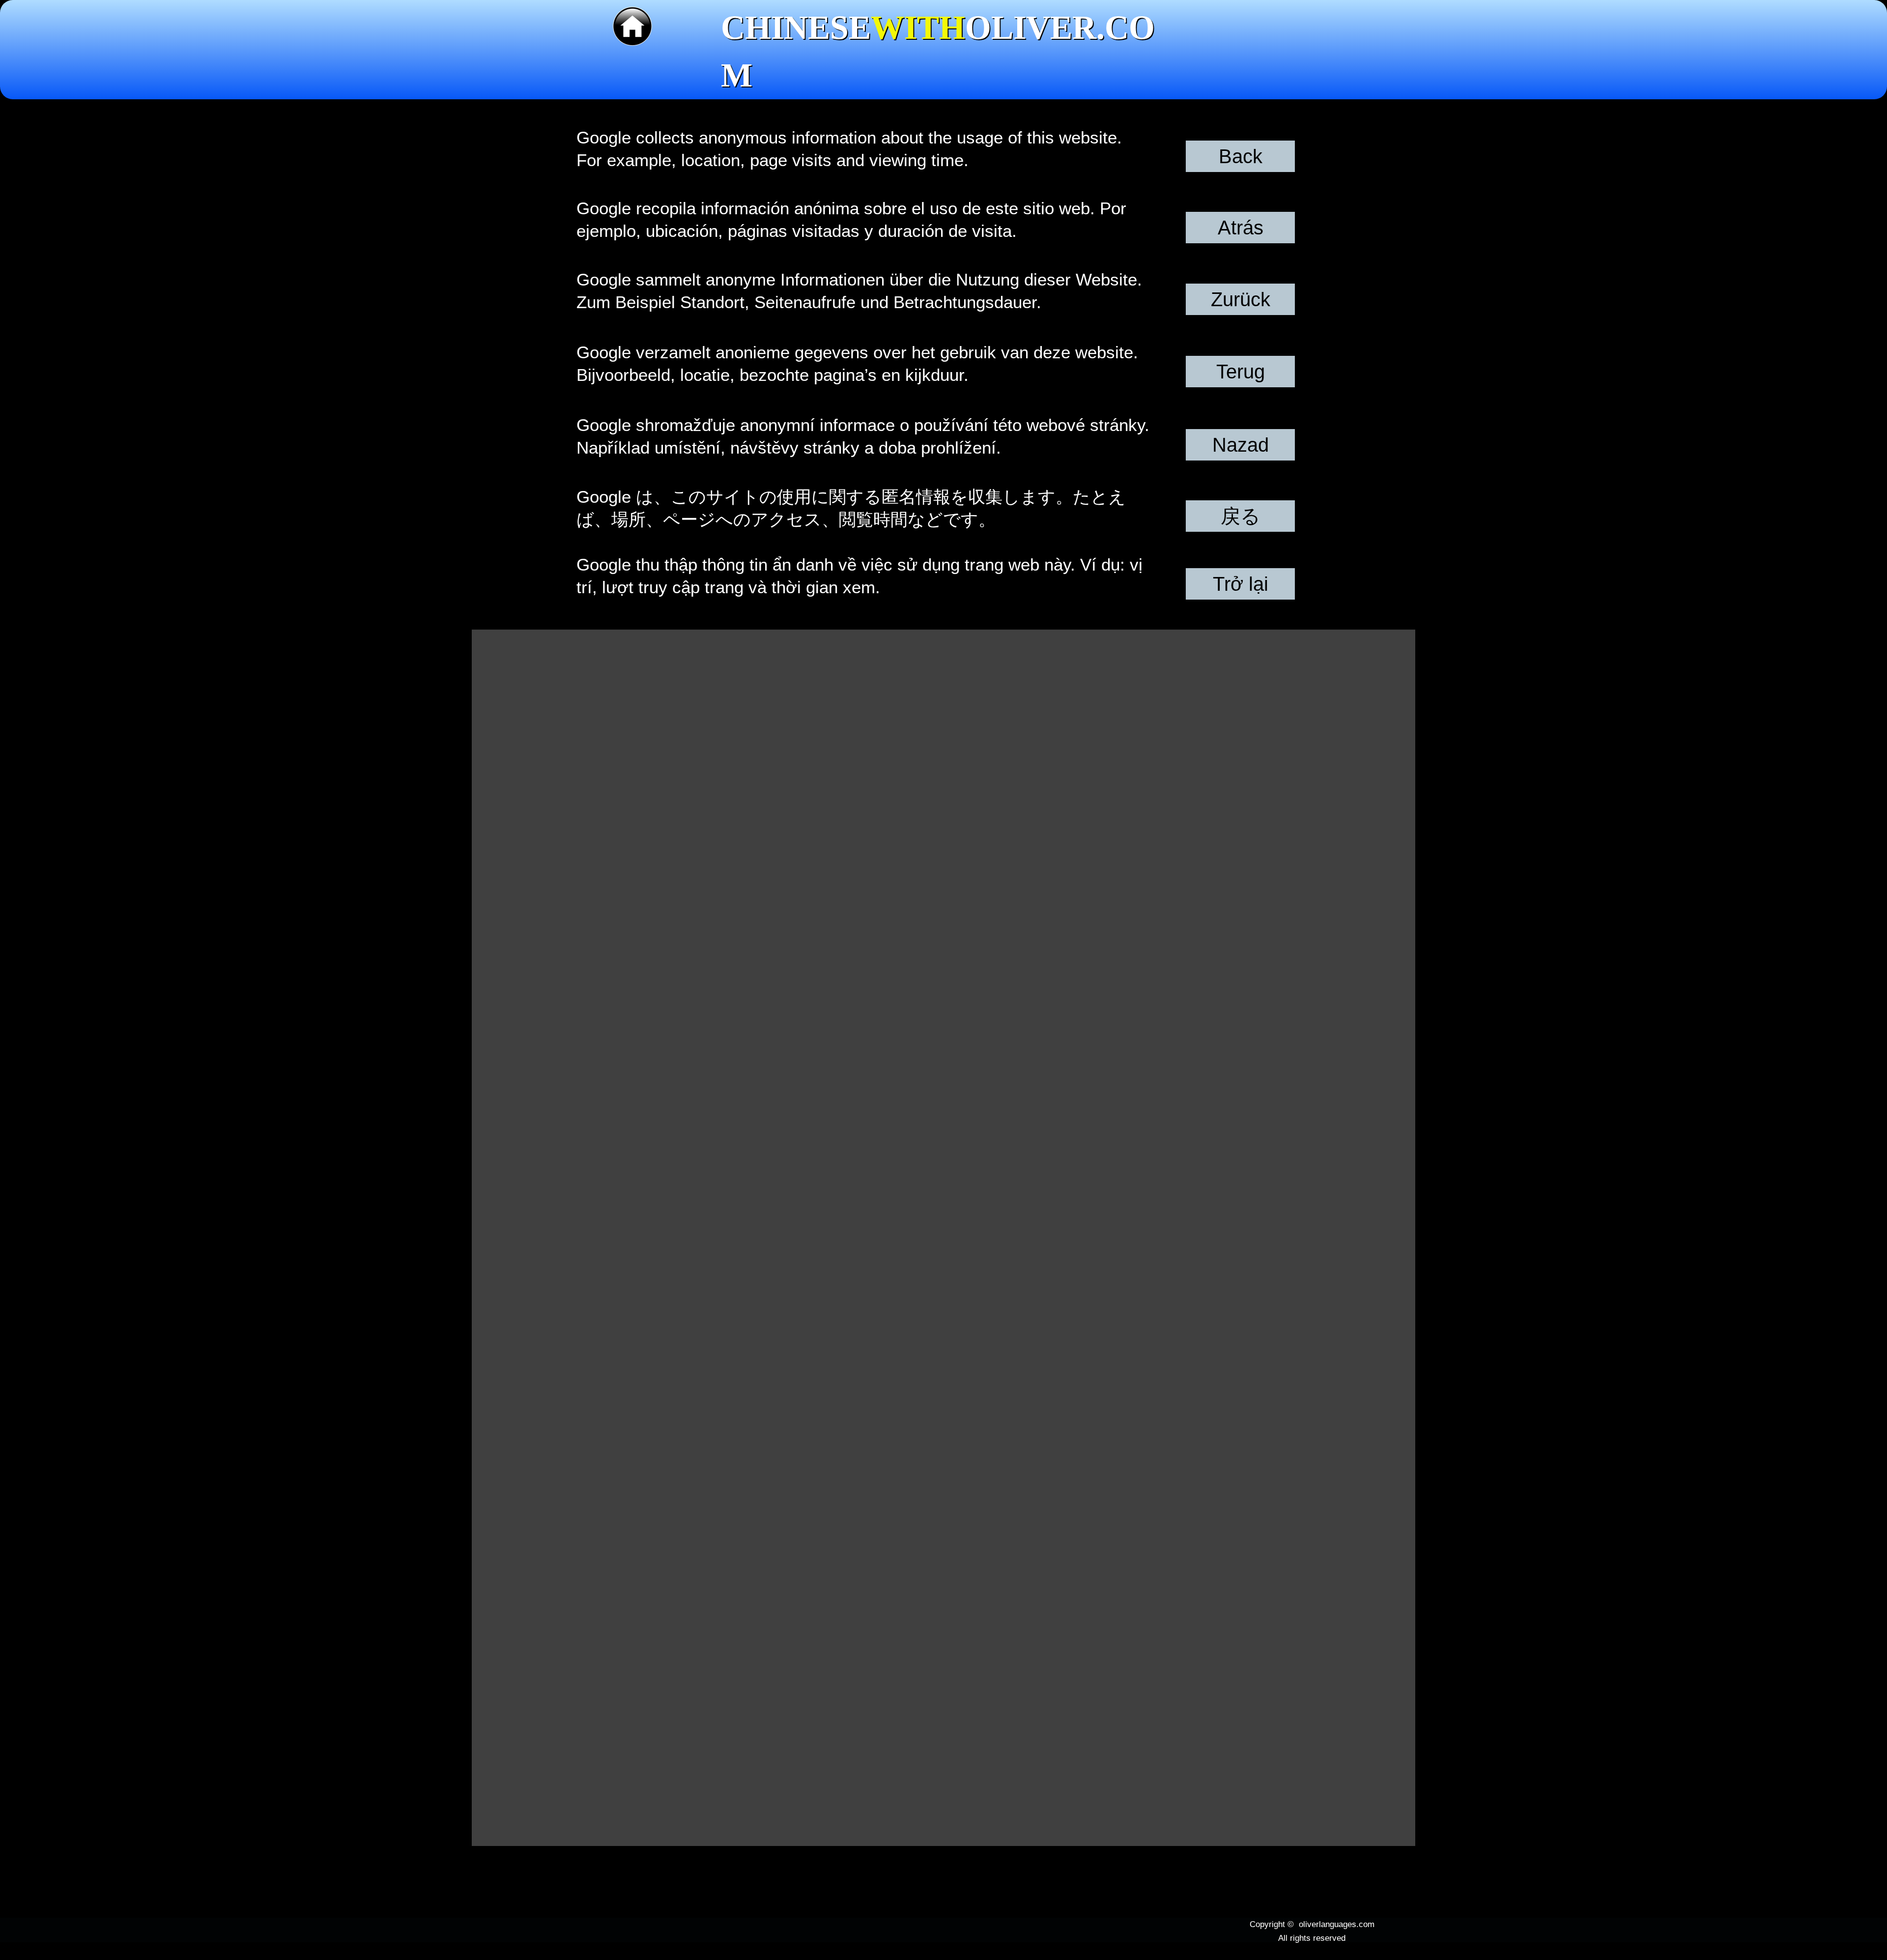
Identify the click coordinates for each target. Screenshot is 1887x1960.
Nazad (1241, 445)
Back (1241, 156)
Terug (1241, 372)
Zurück (1241, 299)
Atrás (1241, 228)
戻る (1241, 516)
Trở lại (1241, 584)
